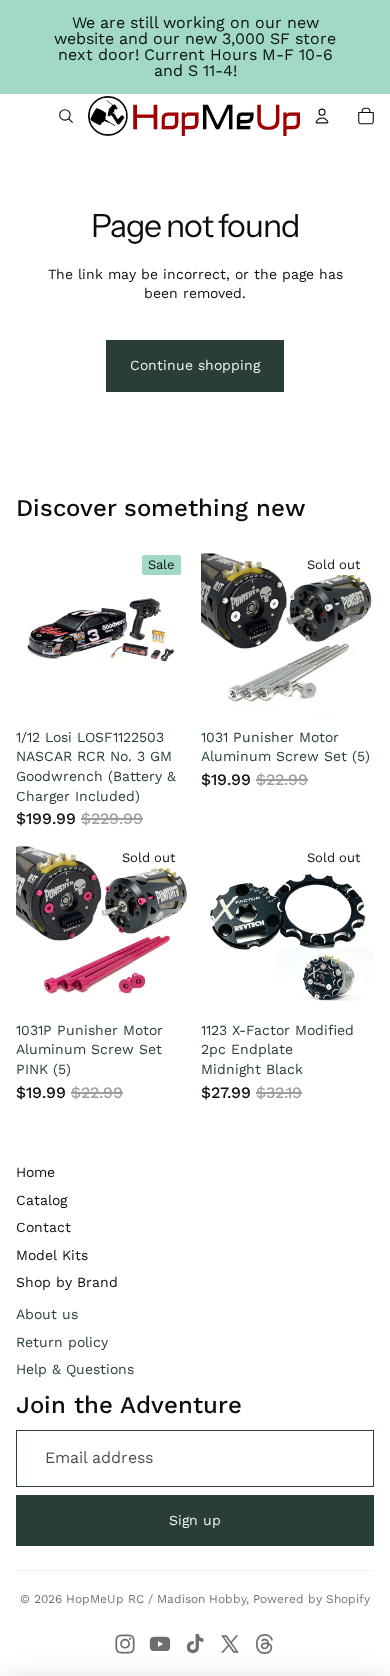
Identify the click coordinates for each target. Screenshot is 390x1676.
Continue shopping (195, 365)
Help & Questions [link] (75, 1369)
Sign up (195, 1520)
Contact (43, 1227)
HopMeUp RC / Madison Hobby (156, 1599)
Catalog (41, 1200)
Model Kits (52, 1255)
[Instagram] (125, 1644)
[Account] (322, 116)
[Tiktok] (195, 1644)
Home (35, 1172)
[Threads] (265, 1644)
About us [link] (47, 1314)
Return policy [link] (62, 1342)
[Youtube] (160, 1644)
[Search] (66, 116)
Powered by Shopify (311, 1599)
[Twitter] (230, 1644)
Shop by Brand (67, 1282)
